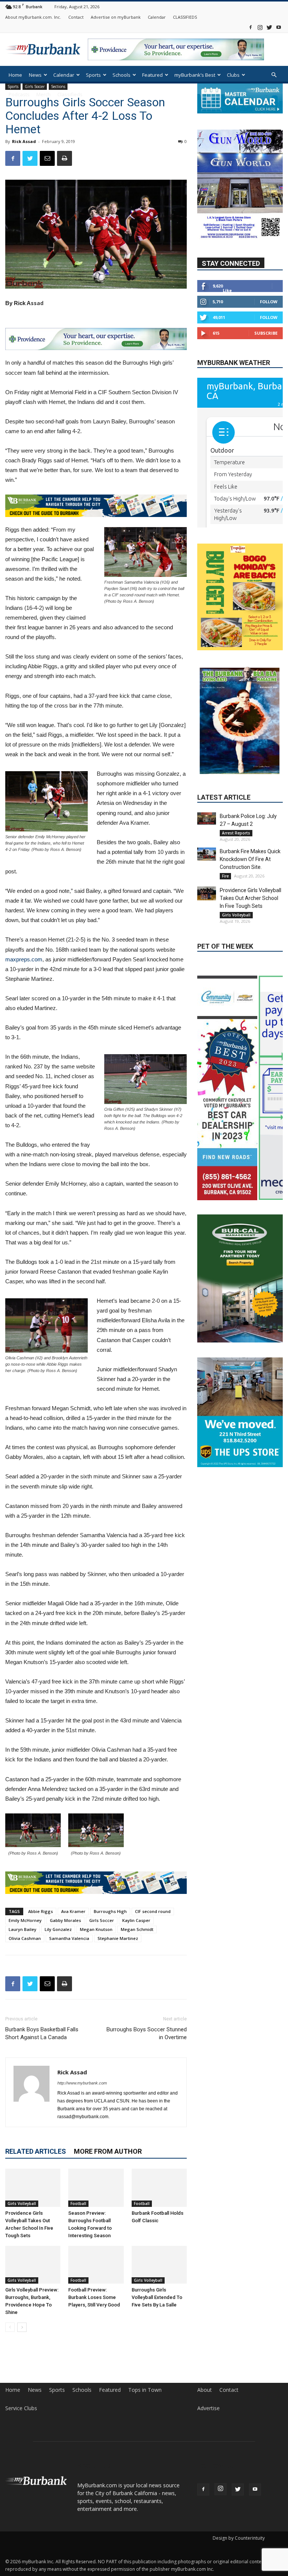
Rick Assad (24, 141)
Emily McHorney (25, 1920)
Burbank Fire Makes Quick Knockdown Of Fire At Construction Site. (250, 859)
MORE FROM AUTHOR (108, 2151)
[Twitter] (269, 27)
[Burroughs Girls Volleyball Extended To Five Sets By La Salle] (159, 2265)
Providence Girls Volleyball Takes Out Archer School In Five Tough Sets (250, 898)
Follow (269, 302)
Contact (76, 17)
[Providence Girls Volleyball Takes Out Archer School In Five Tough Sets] (33, 2188)
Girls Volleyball (22, 2204)
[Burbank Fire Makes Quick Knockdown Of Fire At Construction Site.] (207, 854)
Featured (152, 75)
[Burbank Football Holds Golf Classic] (159, 2188)
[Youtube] (279, 27)
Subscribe (266, 333)
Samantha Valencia (69, 1938)
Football (78, 2204)
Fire (225, 876)
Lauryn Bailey (22, 1929)
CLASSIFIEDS (185, 17)
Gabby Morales (65, 1920)
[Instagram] (260, 27)
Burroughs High (110, 1911)
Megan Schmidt (137, 1929)
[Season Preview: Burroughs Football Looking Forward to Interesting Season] (96, 2188)
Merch (43, 94)
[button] (274, 75)
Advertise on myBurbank (116, 17)
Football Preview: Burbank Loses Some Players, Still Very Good (94, 2297)
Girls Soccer (102, 1920)
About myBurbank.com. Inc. (33, 17)
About (205, 2390)
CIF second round (153, 1911)
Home (15, 75)
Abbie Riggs (40, 1911)
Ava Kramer (73, 1911)
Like (227, 290)
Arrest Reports (236, 833)
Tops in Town (145, 2390)
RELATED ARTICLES (36, 2151)
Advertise (208, 2408)
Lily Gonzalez (58, 1929)
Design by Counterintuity (239, 2538)
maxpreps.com (24, 959)
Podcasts (19, 94)
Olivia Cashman (25, 1938)
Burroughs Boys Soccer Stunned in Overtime (147, 2033)
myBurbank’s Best (195, 75)
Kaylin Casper (136, 1920)
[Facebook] (250, 27)
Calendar (157, 17)
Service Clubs (21, 2408)
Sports (93, 75)
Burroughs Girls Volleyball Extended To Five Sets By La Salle (157, 2297)
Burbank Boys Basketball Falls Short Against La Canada (42, 2033)
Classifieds (70, 94)
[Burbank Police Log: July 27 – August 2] (207, 819)
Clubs (233, 75)
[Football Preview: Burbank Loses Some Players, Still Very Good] (96, 2265)
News (35, 75)
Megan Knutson (96, 1929)
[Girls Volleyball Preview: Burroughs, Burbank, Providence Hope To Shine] (33, 2265)
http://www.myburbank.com (82, 2083)
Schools (121, 75)
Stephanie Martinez (118, 1938)
